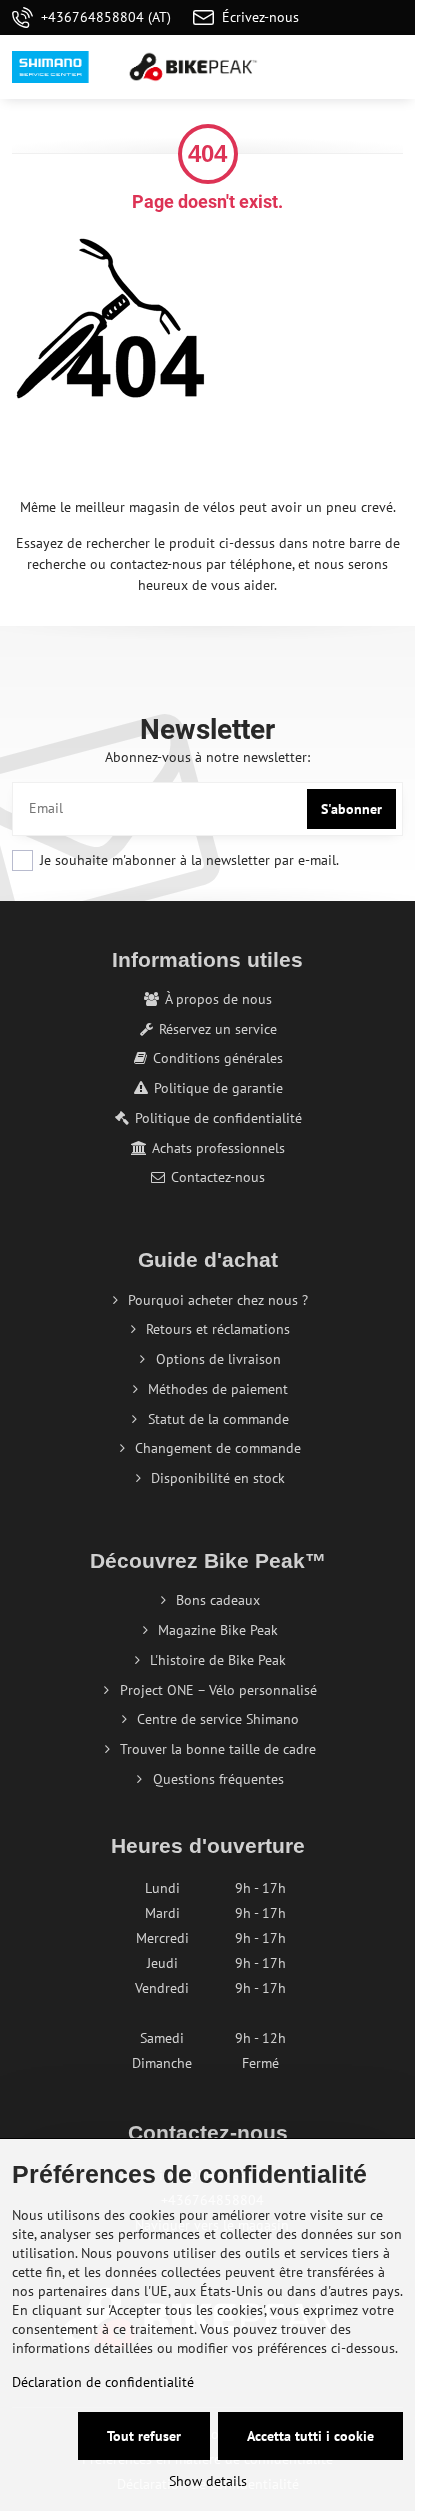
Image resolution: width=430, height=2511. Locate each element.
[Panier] (343, 67)
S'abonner (351, 809)
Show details (208, 2481)
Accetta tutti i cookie (310, 2436)
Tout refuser (144, 2436)
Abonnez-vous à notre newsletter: (207, 757)
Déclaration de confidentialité (103, 2382)
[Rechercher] (295, 67)
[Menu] (391, 67)
